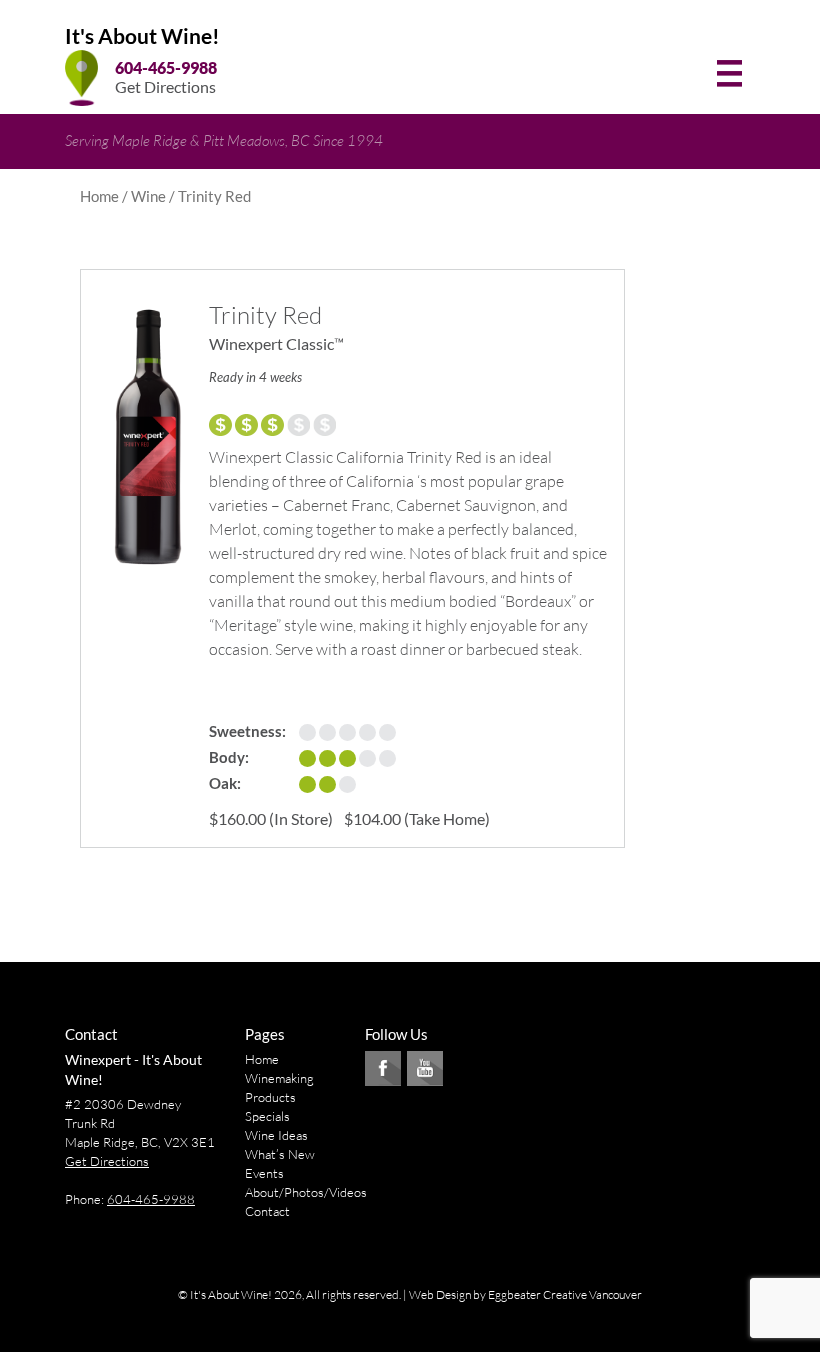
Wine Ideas (276, 1135)
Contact (267, 1211)
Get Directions (165, 86)
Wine (148, 196)
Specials (267, 1116)
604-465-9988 (166, 67)
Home (99, 196)
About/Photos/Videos (306, 1192)
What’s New (280, 1154)
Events (264, 1173)
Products (270, 1097)
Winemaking (279, 1078)
